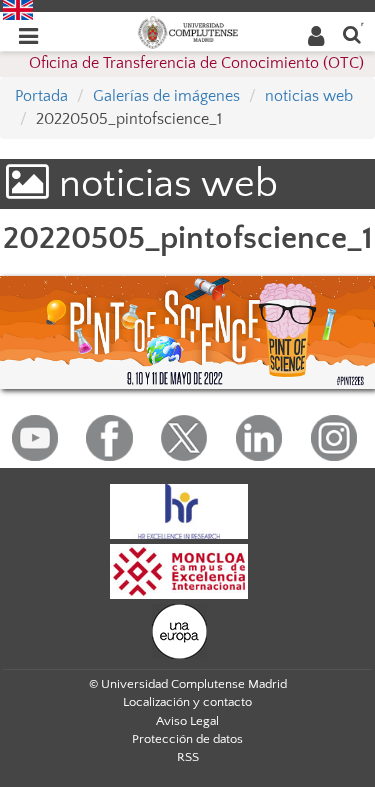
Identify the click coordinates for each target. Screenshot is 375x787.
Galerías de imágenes (166, 96)
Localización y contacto (187, 702)
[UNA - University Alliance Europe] (179, 630)
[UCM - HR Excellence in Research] (179, 510)
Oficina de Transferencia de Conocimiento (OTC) (196, 63)
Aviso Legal (187, 721)
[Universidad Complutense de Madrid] (188, 31)
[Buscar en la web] (352, 33)
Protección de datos (187, 739)
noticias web (309, 96)
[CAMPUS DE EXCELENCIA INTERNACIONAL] (179, 570)
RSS (188, 757)
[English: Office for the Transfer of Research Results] (18, 9)
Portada (41, 96)
